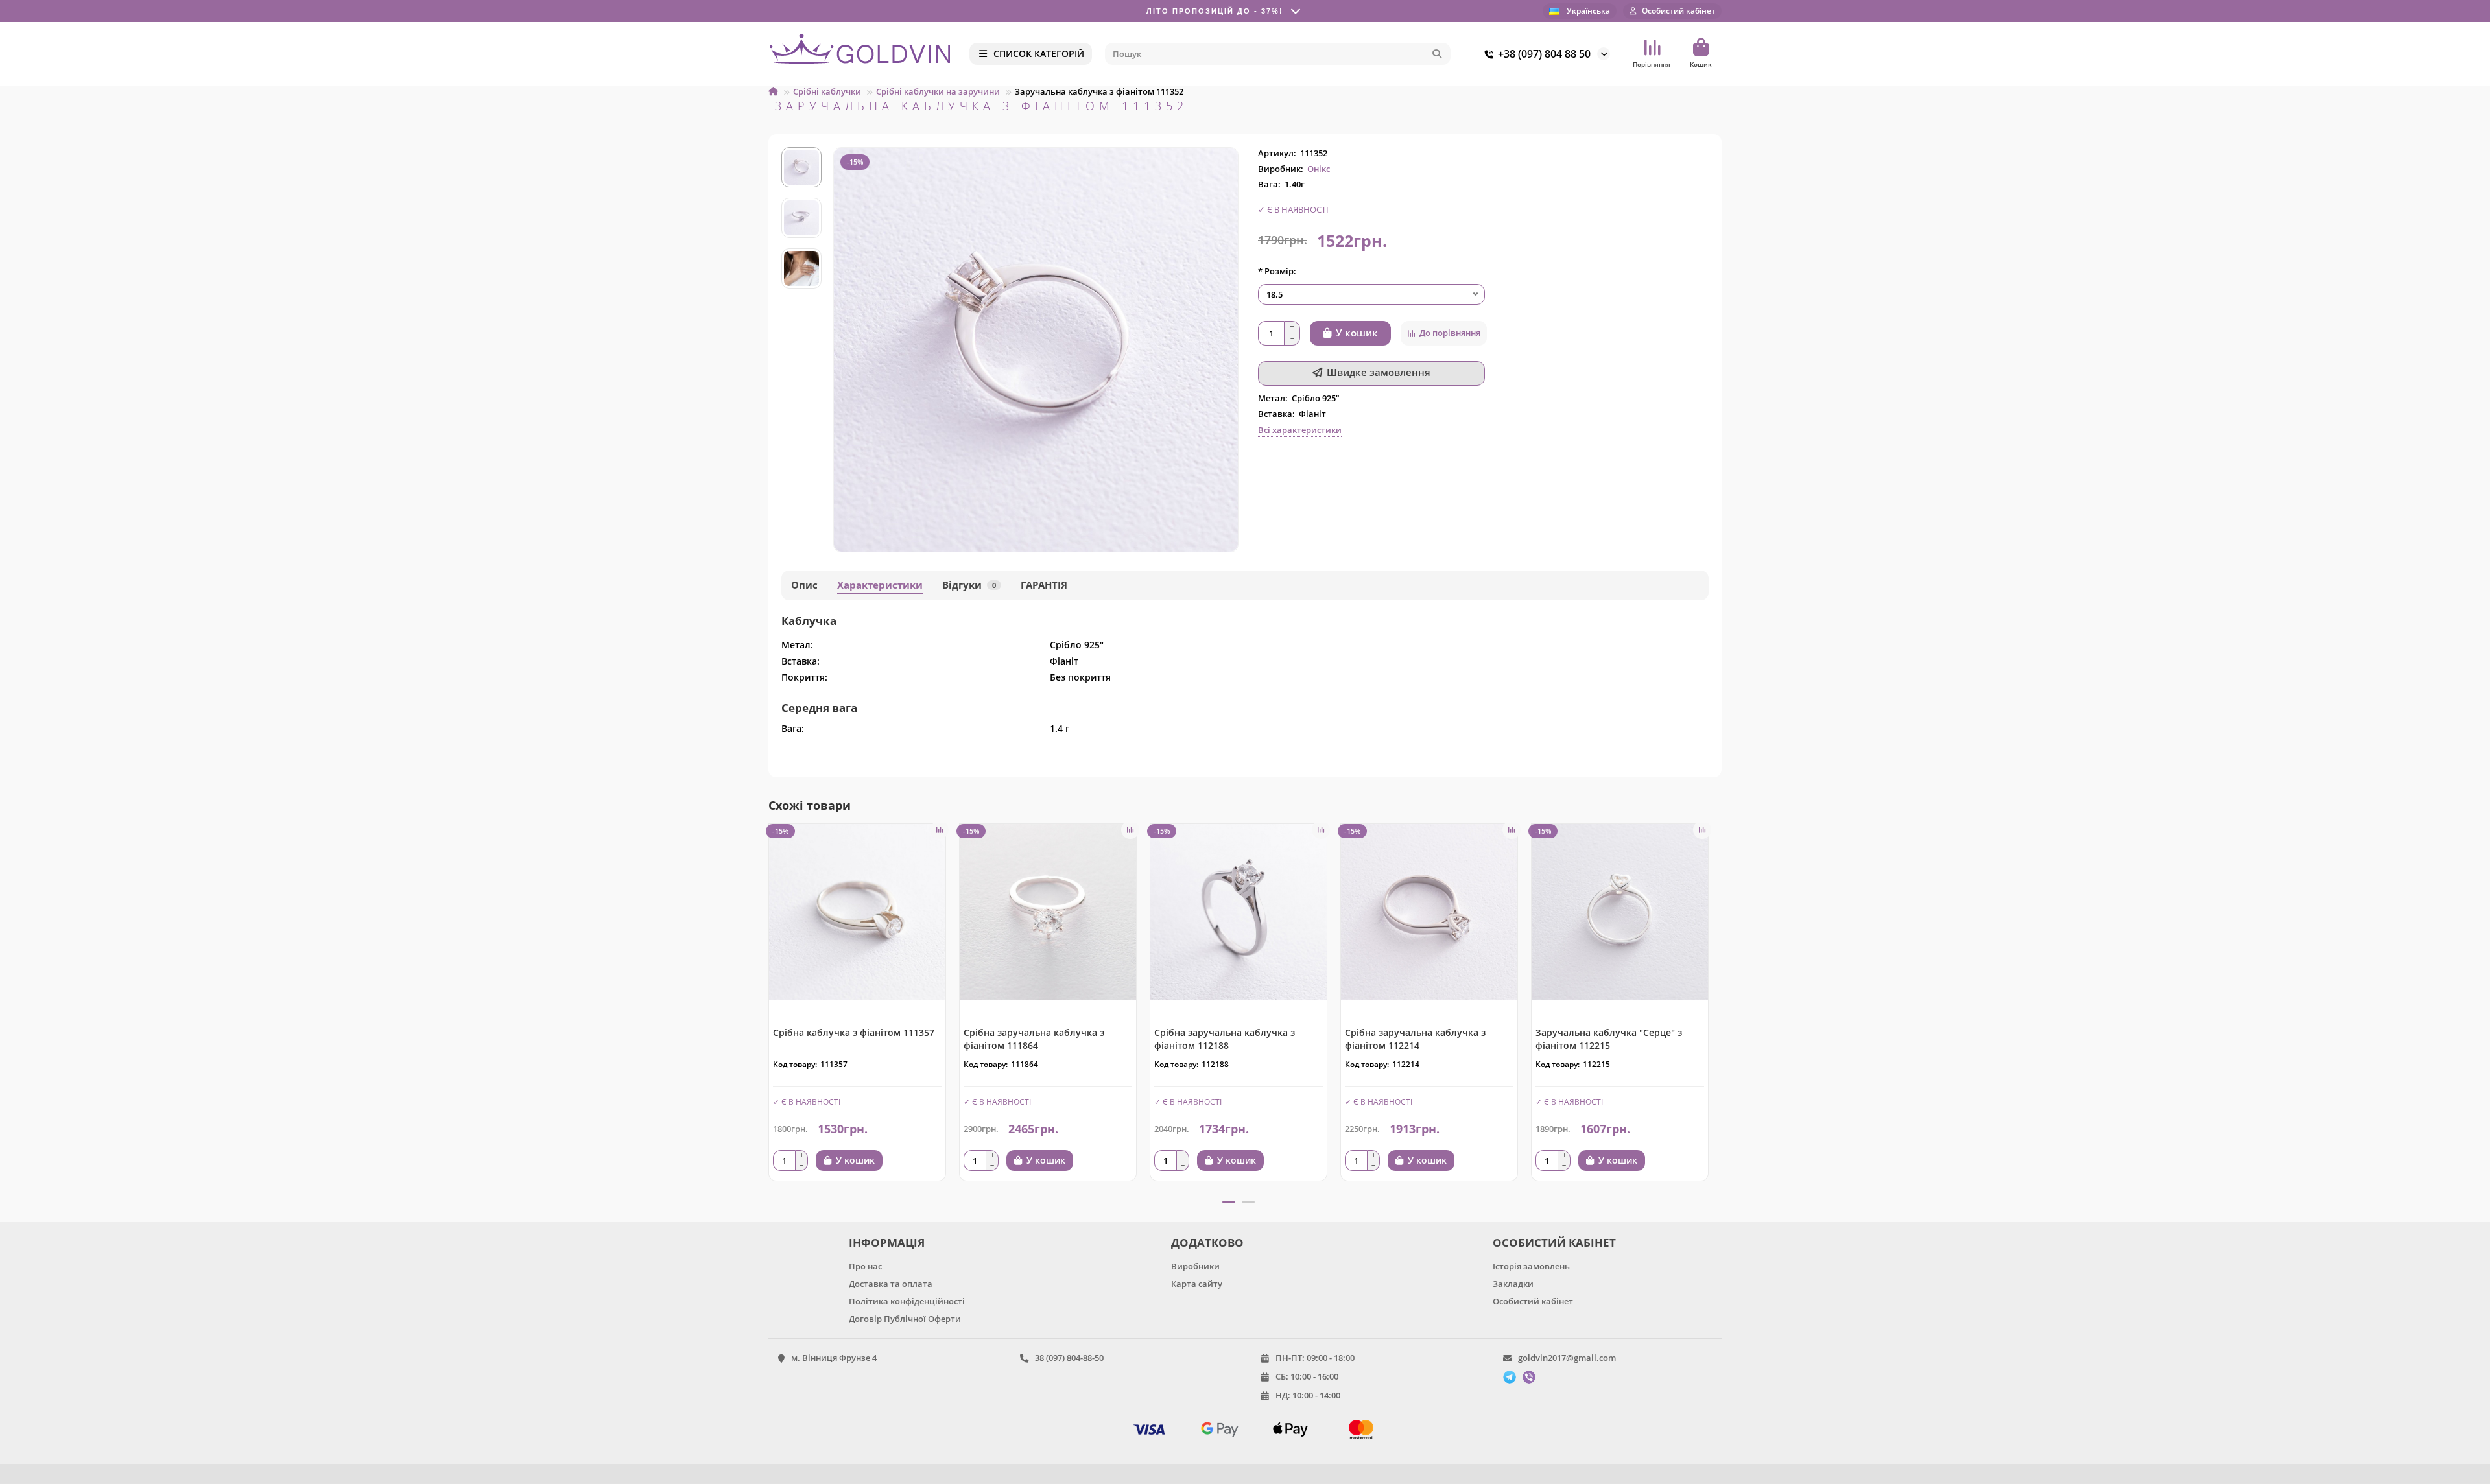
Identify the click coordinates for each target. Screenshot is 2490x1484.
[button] (770, 1007)
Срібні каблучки (827, 91)
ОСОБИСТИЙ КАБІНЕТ (1554, 1243)
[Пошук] (1437, 54)
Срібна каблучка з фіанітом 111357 (854, 1032)
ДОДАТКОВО (1207, 1243)
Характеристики (880, 585)
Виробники (1195, 1266)
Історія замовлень (1531, 1266)
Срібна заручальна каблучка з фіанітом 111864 (1034, 1039)
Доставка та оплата (891, 1284)
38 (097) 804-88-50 (1069, 1358)
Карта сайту (1197, 1284)
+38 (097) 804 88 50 (1544, 54)
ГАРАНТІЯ (1044, 585)
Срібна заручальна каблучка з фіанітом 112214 (1415, 1039)
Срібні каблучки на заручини (938, 91)
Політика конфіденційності (907, 1301)
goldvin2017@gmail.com (1567, 1358)
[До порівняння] (940, 830)
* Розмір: (1277, 271)
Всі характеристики (1300, 430)
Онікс (1319, 169)
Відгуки (969, 585)
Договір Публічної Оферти (905, 1319)
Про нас (865, 1266)
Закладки (1513, 1284)
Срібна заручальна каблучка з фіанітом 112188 (1225, 1039)
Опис (804, 585)
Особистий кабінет (1533, 1301)
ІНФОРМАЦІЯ (887, 1243)
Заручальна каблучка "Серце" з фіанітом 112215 (1609, 1039)
